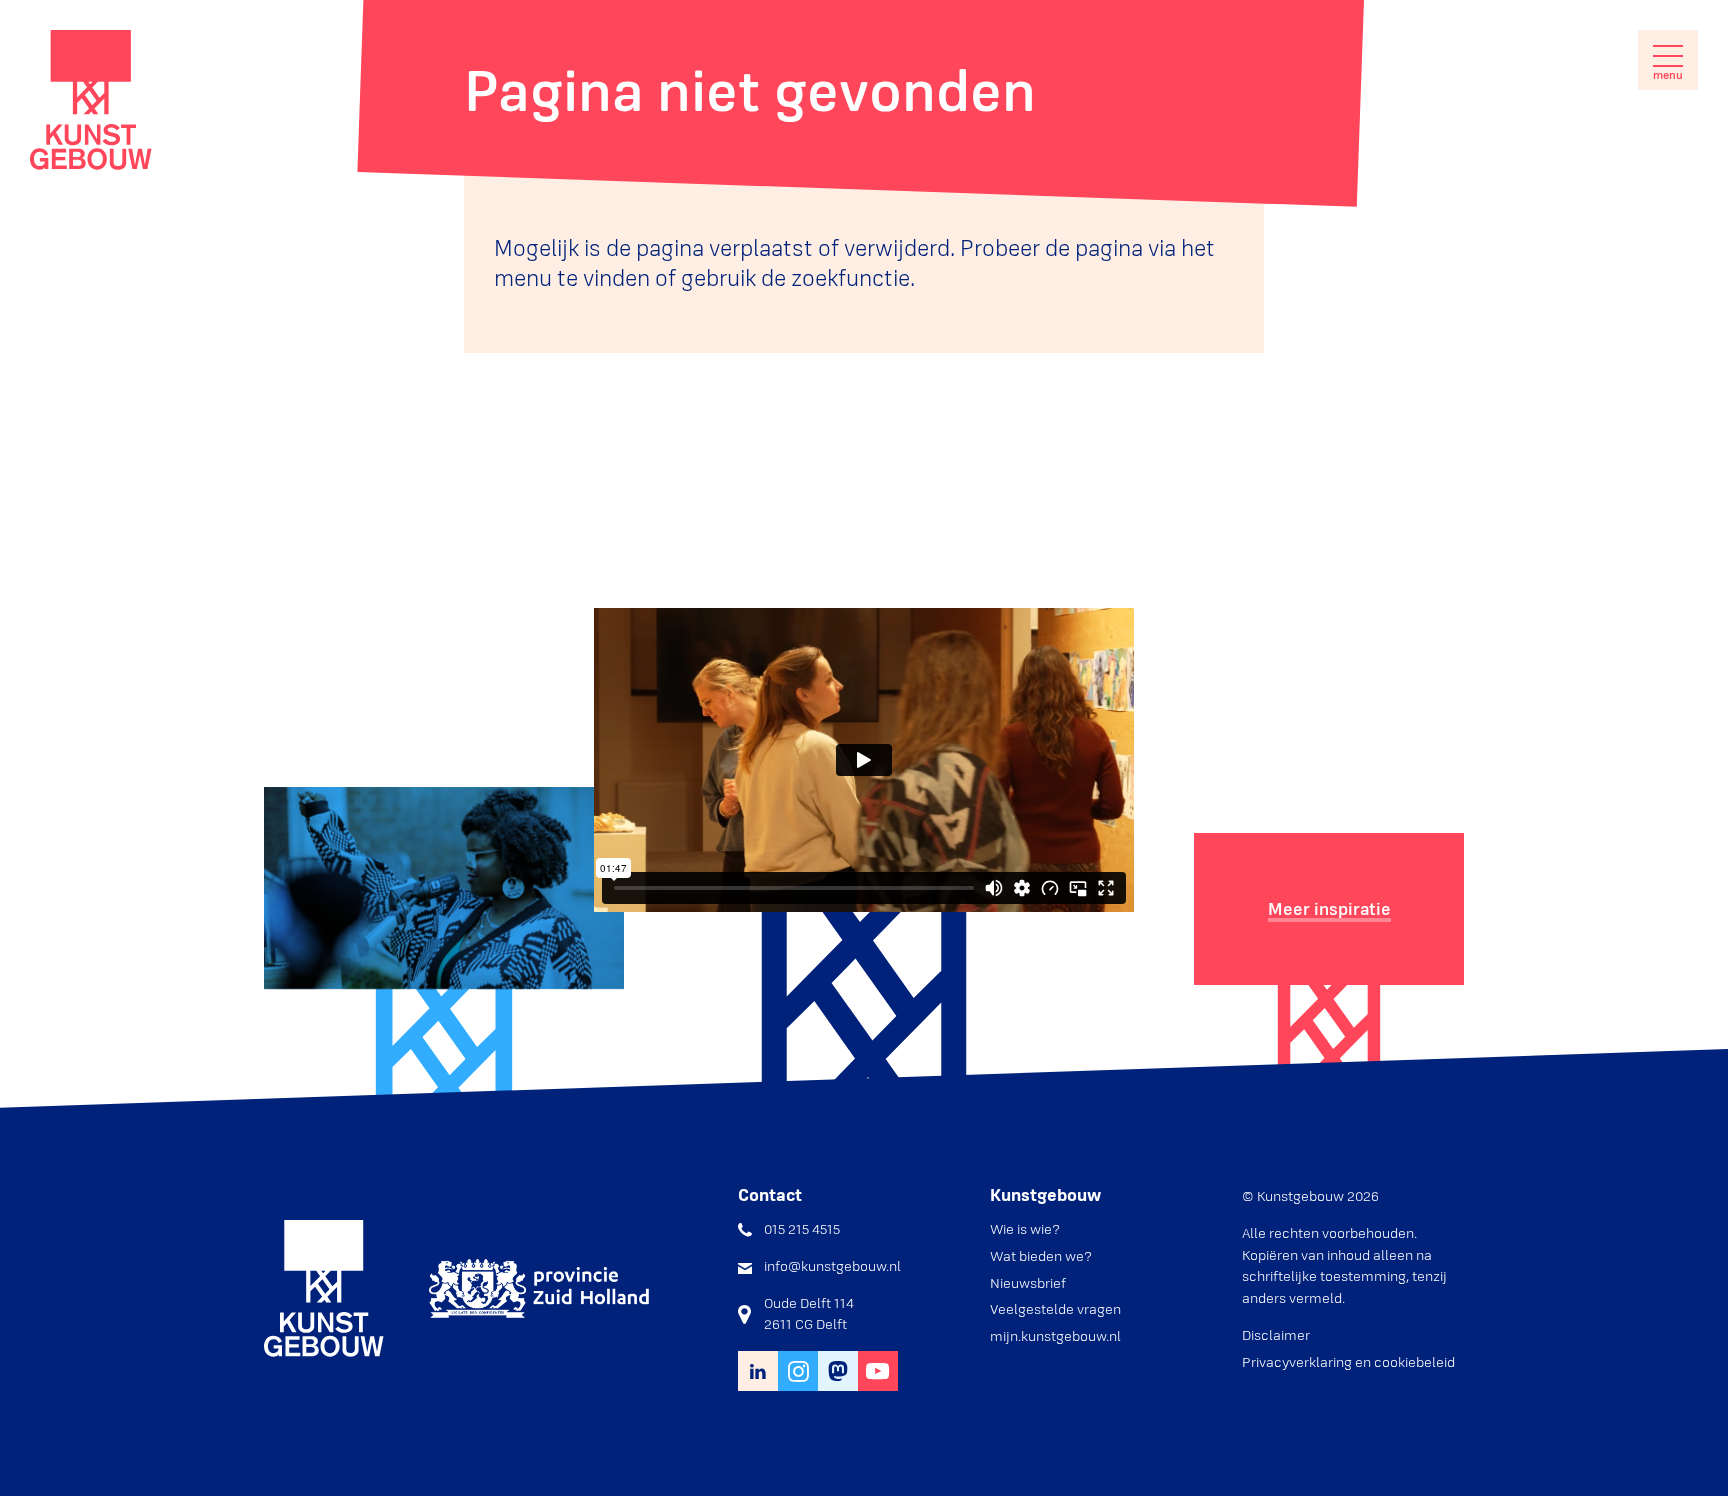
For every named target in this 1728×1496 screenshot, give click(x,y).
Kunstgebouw (91, 100)
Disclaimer (1276, 1335)
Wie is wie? (1025, 1229)
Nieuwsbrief (1028, 1283)
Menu (1668, 74)
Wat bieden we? (1041, 1256)
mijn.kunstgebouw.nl (1055, 1336)
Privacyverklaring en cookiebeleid (1348, 1362)
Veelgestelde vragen (1055, 1309)
